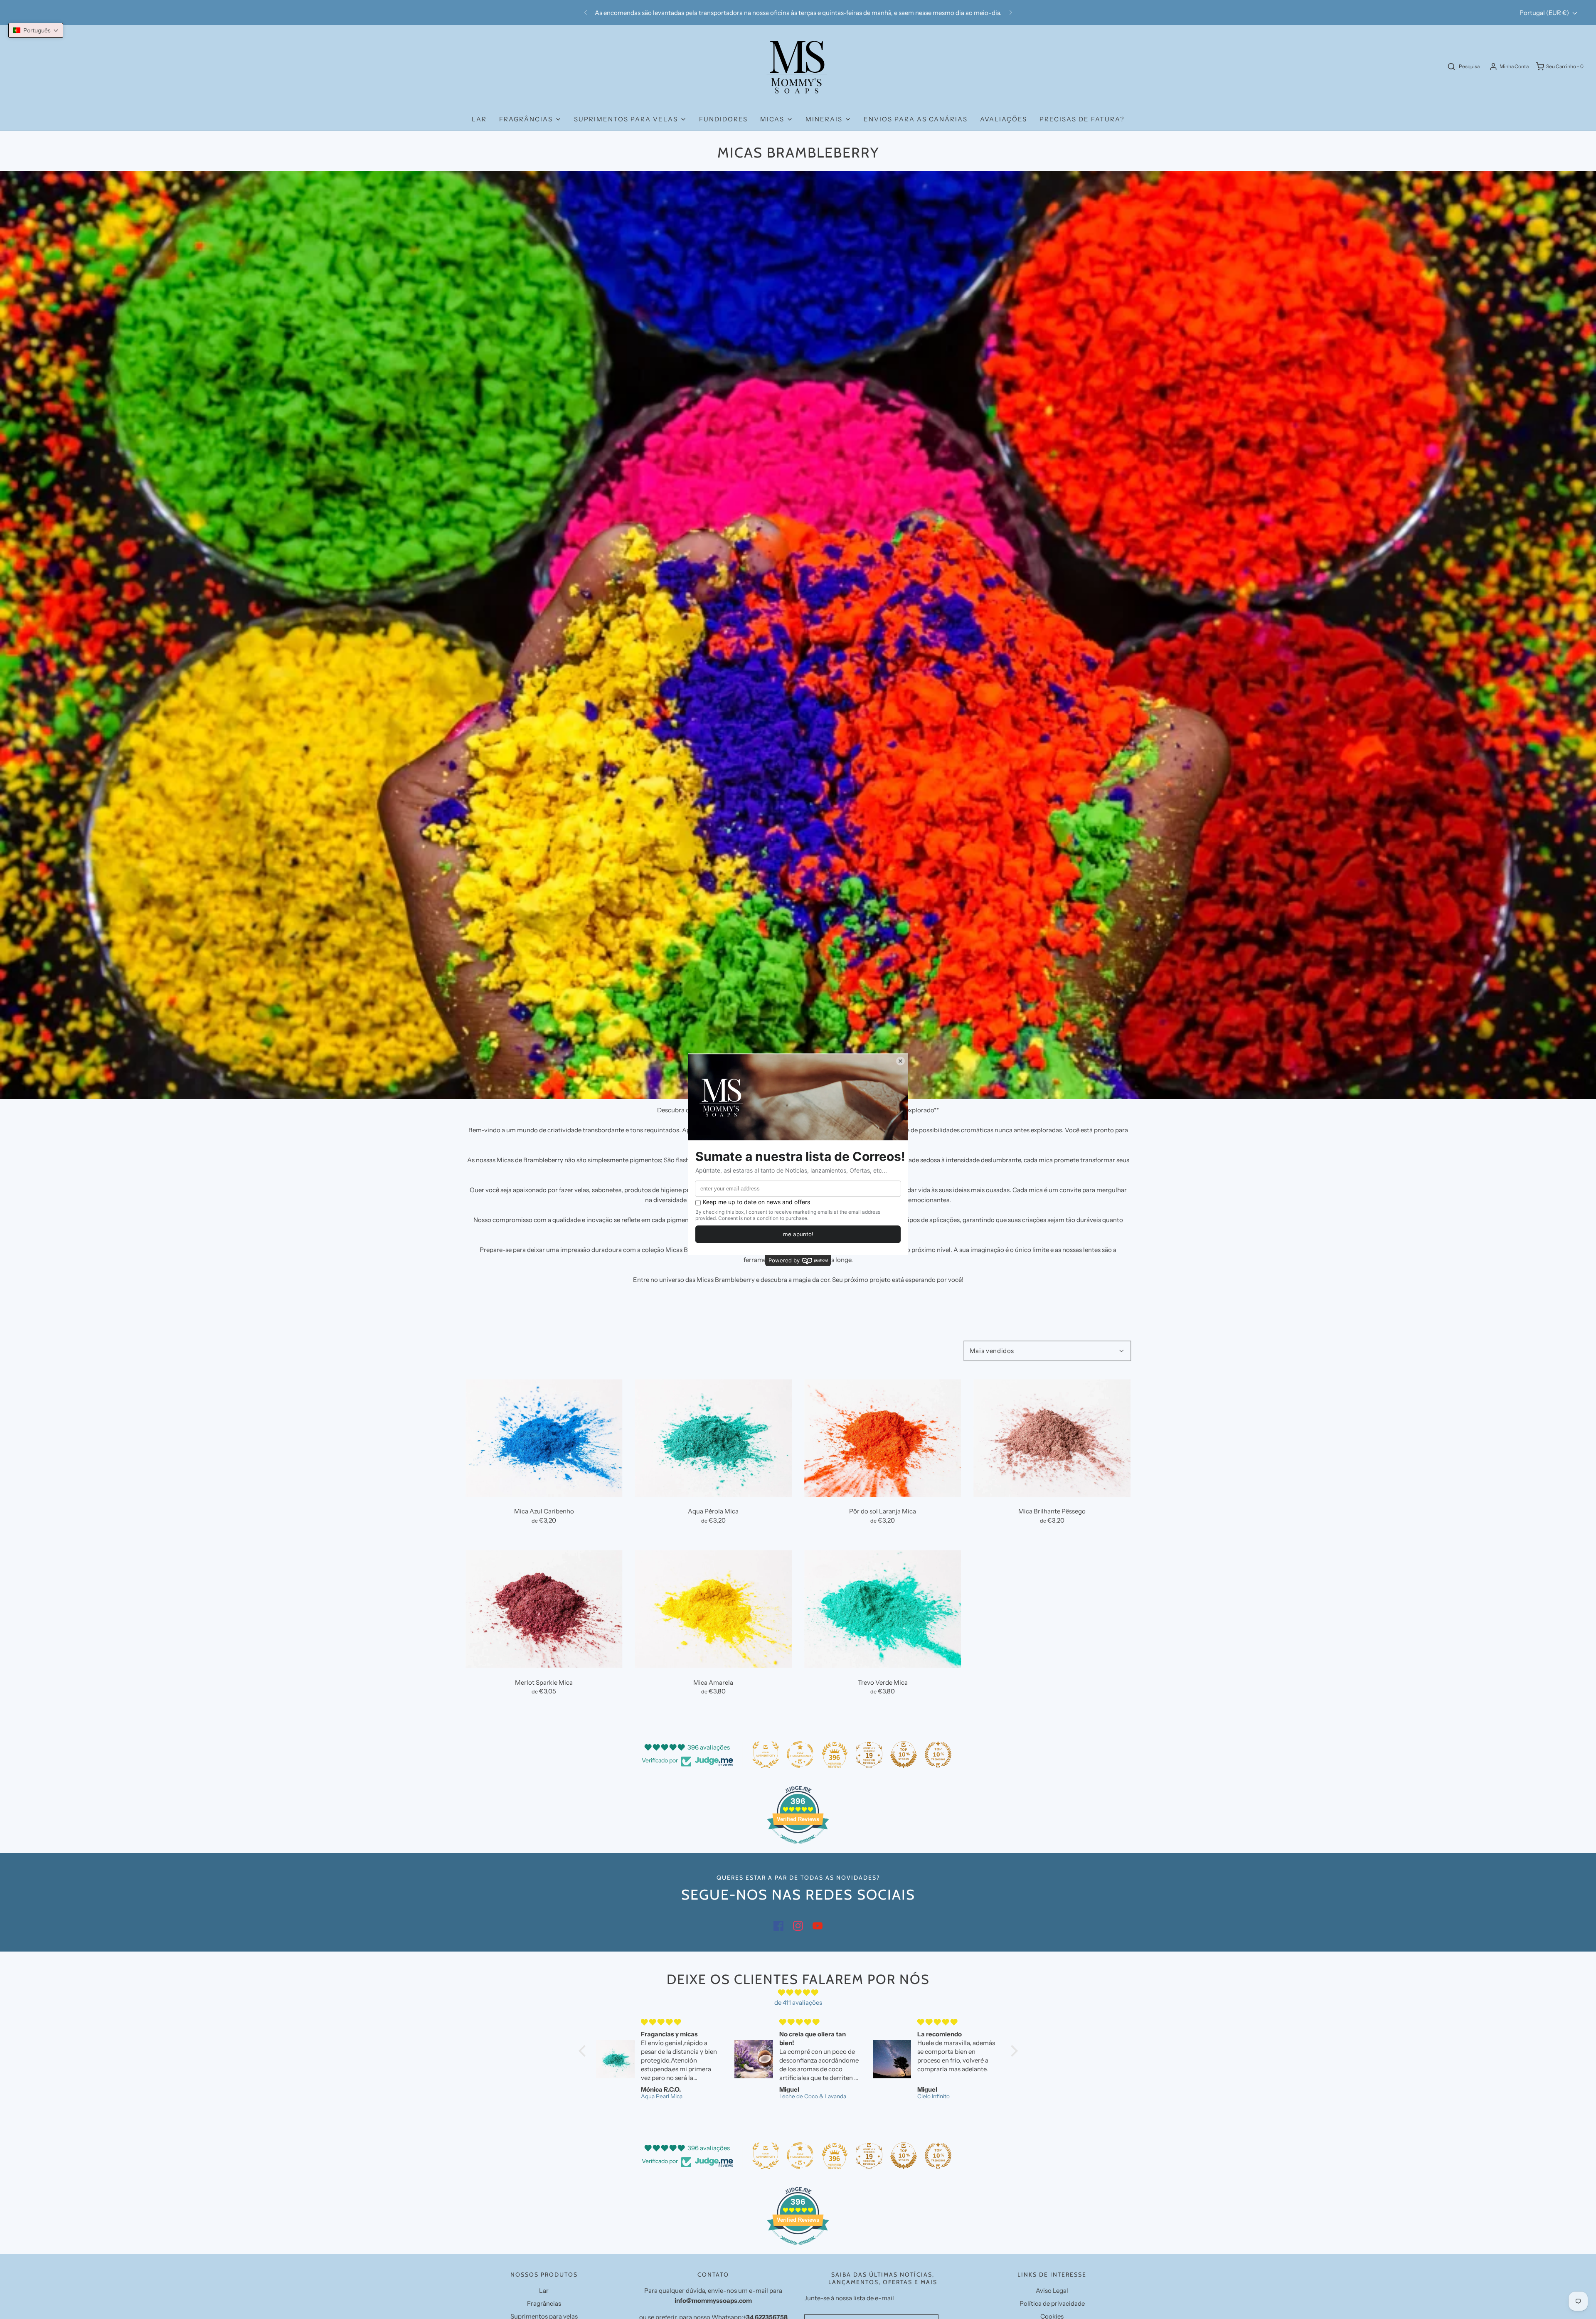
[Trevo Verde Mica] (883, 1609)
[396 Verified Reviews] (798, 1848)
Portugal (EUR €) (1545, 13)
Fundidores (723, 119)
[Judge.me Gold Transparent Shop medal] (800, 1755)
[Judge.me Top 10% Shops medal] (904, 1755)
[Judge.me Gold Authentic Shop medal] (766, 1755)
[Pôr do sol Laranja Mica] (883, 1438)
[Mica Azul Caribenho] (544, 1438)
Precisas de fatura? (1082, 119)
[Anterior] (586, 12)
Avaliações (1004, 119)
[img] (798, 1993)
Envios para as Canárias (916, 119)
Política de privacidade (1052, 2303)
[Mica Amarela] (714, 1609)
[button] (36, 30)
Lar (479, 119)
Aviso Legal (1052, 2291)
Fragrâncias (544, 2303)
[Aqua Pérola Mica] (714, 1438)
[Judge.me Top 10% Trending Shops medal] (938, 1755)
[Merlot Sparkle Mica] (544, 1609)
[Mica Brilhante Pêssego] (1052, 1438)
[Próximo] (1011, 12)
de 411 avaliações (798, 2002)
